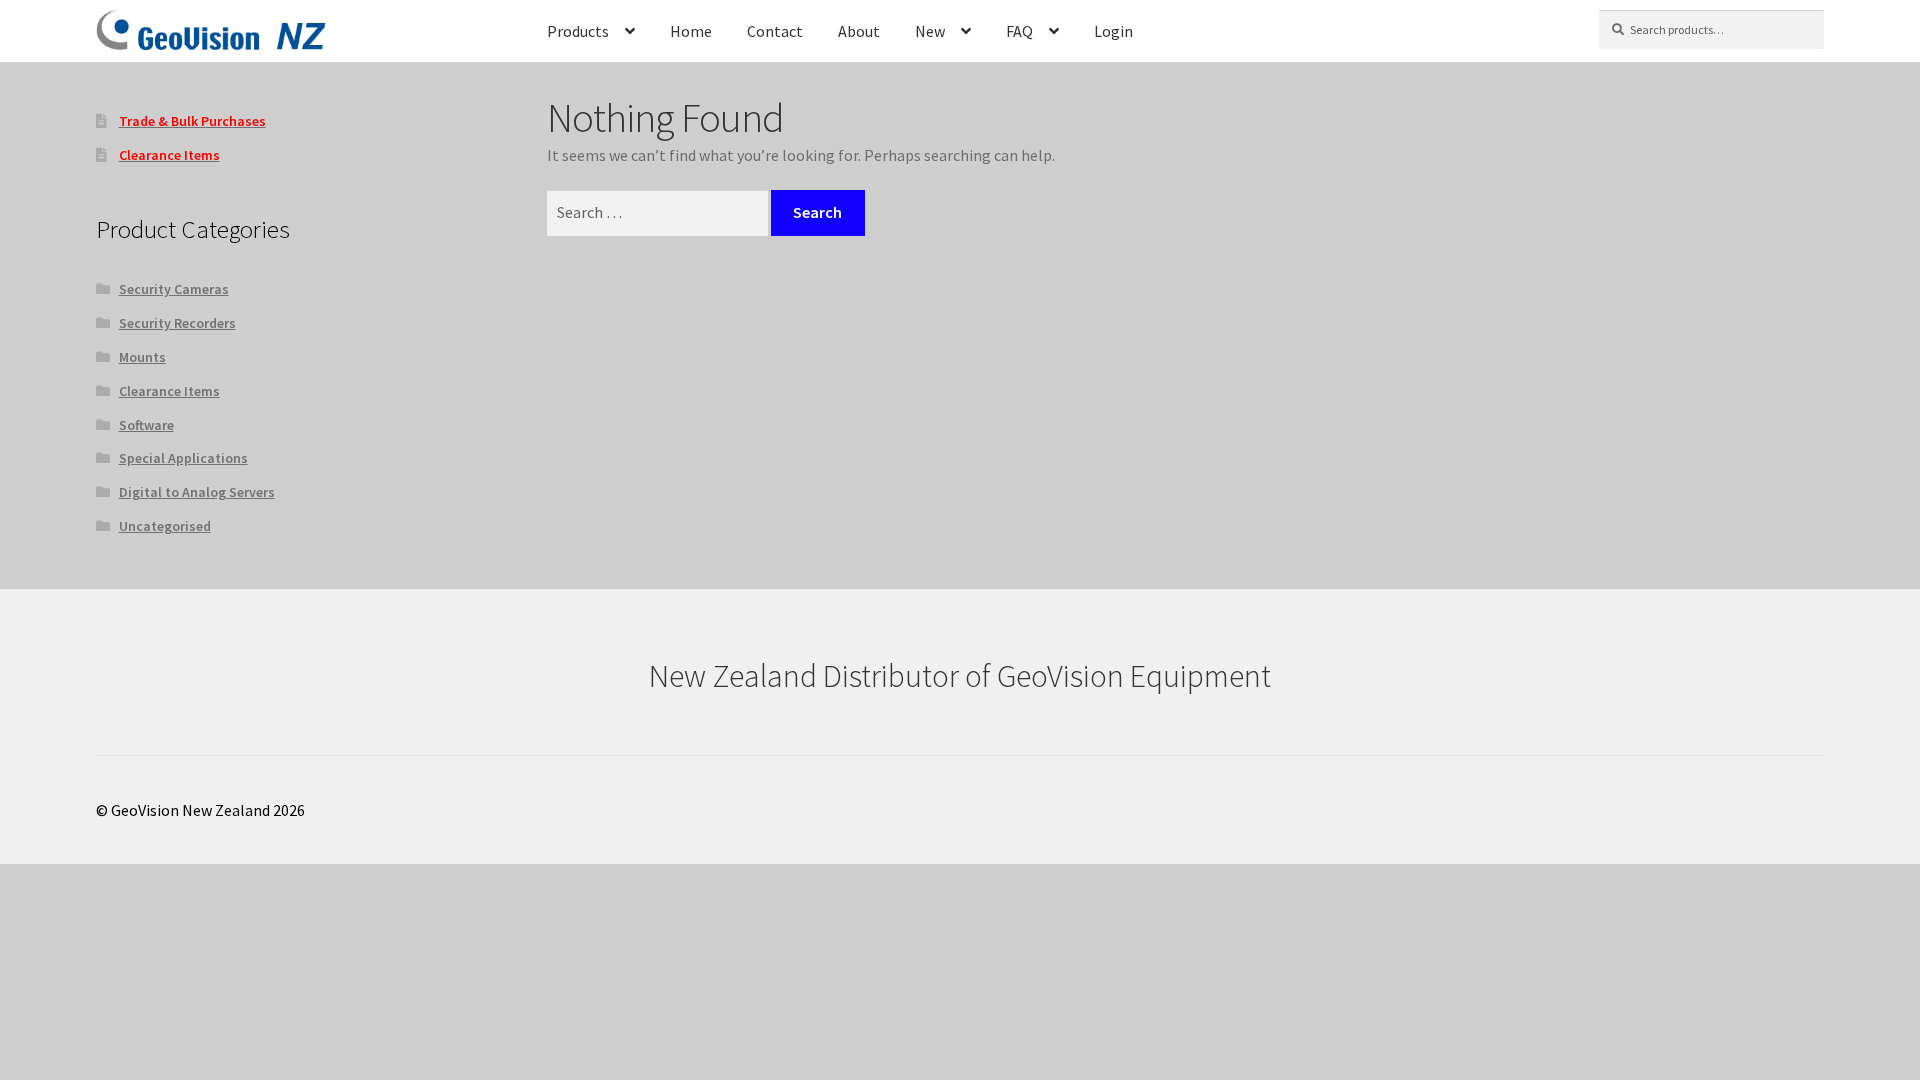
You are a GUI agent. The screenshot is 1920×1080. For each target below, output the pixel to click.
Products (578, 31)
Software (146, 425)
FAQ (1019, 31)
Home (691, 31)
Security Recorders (177, 323)
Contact (775, 31)
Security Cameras (174, 289)
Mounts (142, 357)
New (930, 31)
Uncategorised (165, 526)
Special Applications (183, 458)
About (859, 31)
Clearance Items (169, 391)
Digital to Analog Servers (197, 492)
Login (1113, 31)
